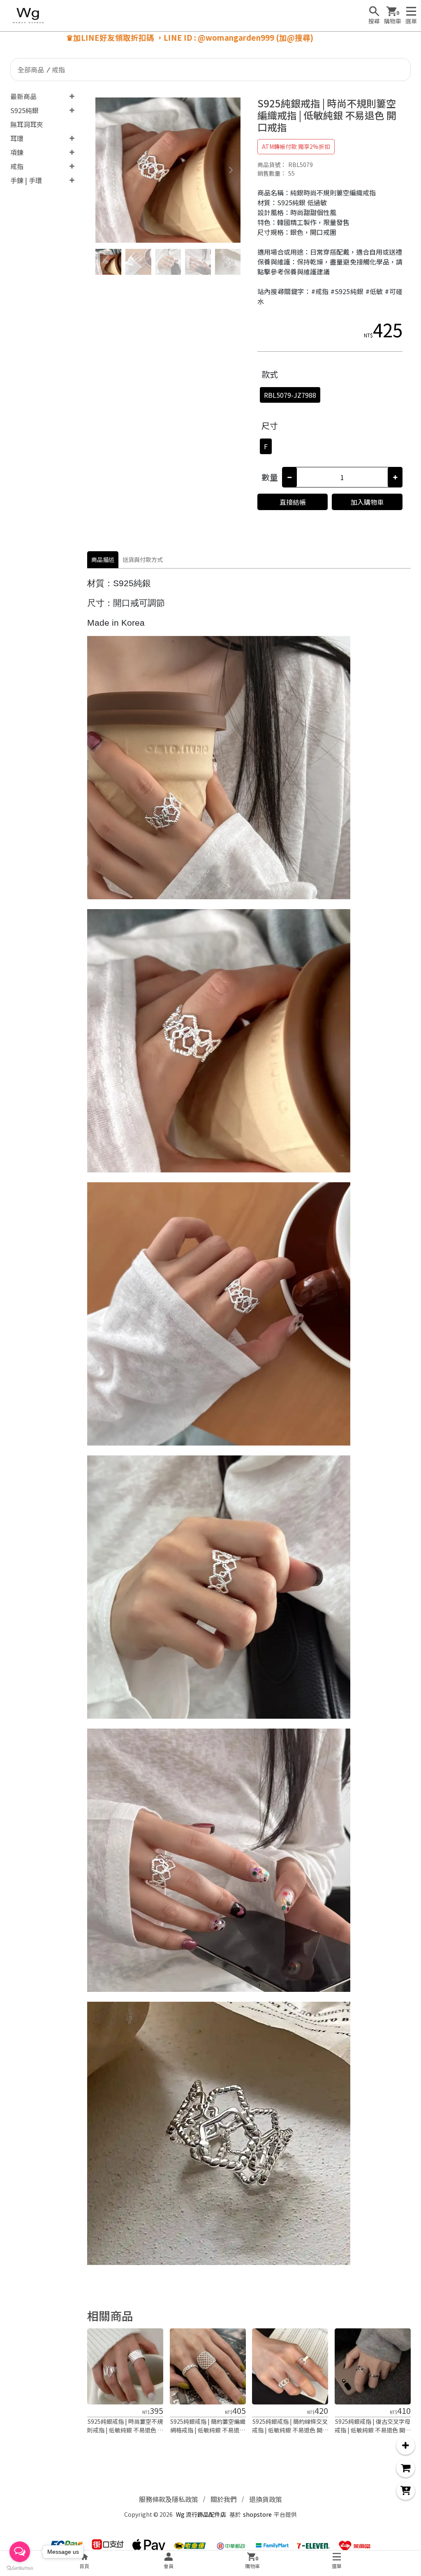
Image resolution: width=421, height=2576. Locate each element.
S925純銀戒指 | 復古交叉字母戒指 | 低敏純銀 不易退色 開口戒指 (373, 2430)
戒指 (58, 70)
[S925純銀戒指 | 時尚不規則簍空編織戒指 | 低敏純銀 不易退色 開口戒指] (168, 170)
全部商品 (31, 70)
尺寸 (270, 426)
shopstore (257, 2514)
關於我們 (224, 2499)
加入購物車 (367, 502)
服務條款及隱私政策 (169, 2499)
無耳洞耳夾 (27, 124)
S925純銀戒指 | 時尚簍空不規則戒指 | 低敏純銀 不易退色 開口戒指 (125, 2430)
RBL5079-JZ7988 (290, 395)
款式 (270, 374)
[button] (231, 170)
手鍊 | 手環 (26, 180)
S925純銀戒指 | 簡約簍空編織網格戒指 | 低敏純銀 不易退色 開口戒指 (208, 2430)
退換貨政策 (266, 2499)
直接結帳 (293, 502)
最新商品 (23, 96)
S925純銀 (24, 110)
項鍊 (17, 152)
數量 (270, 477)
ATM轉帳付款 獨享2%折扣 (296, 146)
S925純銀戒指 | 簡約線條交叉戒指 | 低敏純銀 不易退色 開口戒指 (290, 2430)
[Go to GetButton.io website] (20, 2568)
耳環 (17, 138)
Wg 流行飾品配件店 (201, 2514)
